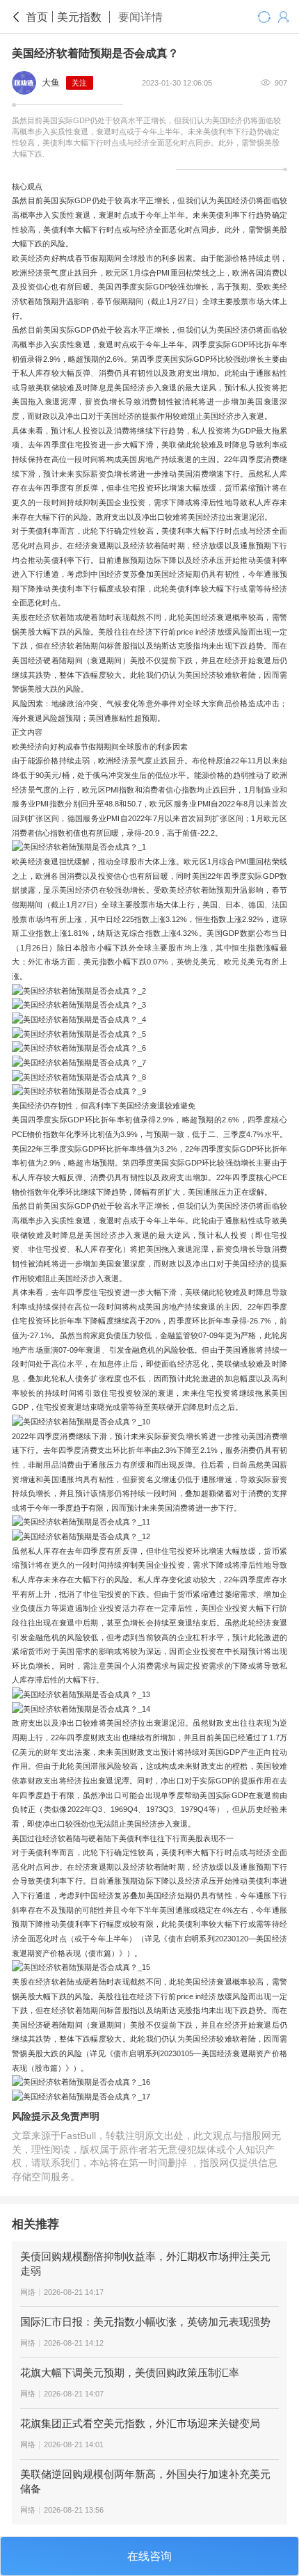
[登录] (283, 17)
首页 (37, 17)
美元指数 (79, 17)
